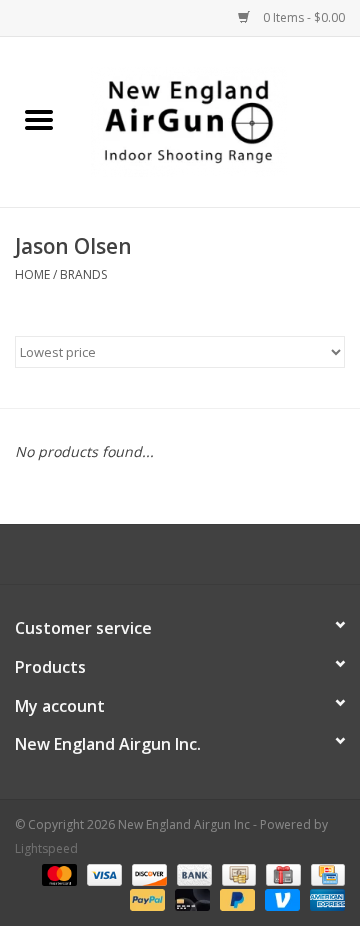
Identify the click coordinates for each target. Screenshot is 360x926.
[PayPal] (145, 898)
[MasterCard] (57, 873)
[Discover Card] (147, 873)
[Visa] (102, 873)
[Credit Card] (324, 873)
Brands (83, 274)
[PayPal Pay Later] (235, 898)
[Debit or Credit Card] (190, 898)
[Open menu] (39, 119)
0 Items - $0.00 (302, 17)
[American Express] (324, 898)
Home (32, 274)
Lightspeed (46, 848)
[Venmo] (280, 898)
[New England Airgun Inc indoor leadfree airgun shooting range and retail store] (219, 120)
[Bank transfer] (192, 873)
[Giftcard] (281, 873)
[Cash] (237, 873)
